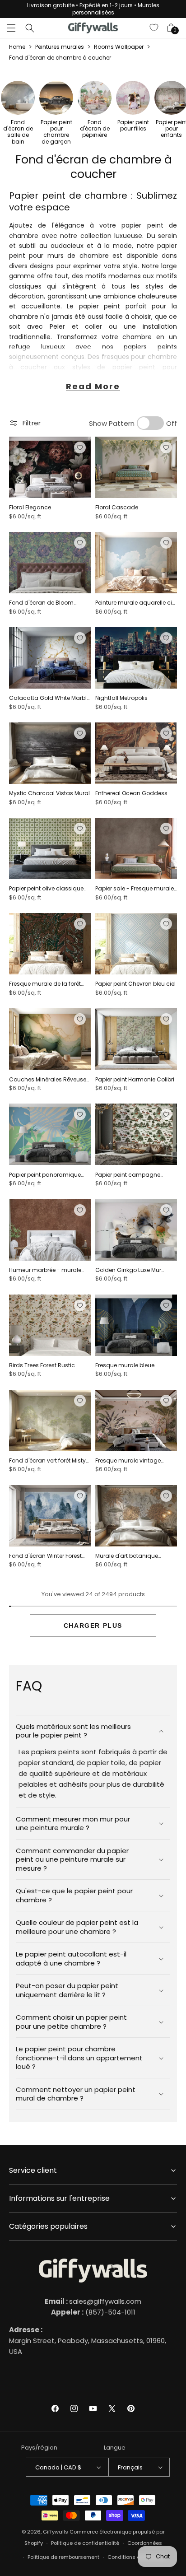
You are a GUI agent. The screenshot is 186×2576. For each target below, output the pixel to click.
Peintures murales (60, 47)
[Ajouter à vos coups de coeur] (80, 447)
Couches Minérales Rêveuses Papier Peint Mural (49, 1080)
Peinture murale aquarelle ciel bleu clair (136, 603)
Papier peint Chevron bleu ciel (135, 984)
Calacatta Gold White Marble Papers (49, 698)
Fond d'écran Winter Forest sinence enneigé (45, 1556)
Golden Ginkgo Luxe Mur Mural (128, 1270)
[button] (11, 28)
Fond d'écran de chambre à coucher (60, 58)
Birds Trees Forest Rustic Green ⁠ (42, 1365)
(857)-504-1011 (93, 2312)
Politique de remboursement (63, 2557)
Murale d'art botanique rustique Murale (127, 1556)
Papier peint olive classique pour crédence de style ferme (49, 889)
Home (17, 47)
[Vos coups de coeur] (154, 28)
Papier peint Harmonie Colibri (135, 1080)
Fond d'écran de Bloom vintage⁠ (41, 603)
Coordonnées (145, 2543)
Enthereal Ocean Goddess (131, 793)
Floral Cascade (117, 508)
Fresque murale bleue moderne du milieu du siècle (135, 1365)
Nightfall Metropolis (121, 698)
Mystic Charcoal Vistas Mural (49, 793)
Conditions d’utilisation (137, 2557)
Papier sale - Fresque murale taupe (135, 889)
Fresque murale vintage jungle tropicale (128, 1461)
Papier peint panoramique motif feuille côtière (45, 1175)
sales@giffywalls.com (93, 2301)
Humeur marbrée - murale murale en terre (45, 1270)
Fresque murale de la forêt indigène (45, 984)
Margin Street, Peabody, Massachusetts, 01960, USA (88, 2341)
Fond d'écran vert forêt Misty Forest (47, 1461)
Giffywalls (56, 2532)
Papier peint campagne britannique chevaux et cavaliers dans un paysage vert (134, 1175)
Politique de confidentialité (85, 2543)
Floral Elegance (30, 508)
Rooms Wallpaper (119, 47)
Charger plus (93, 1626)
